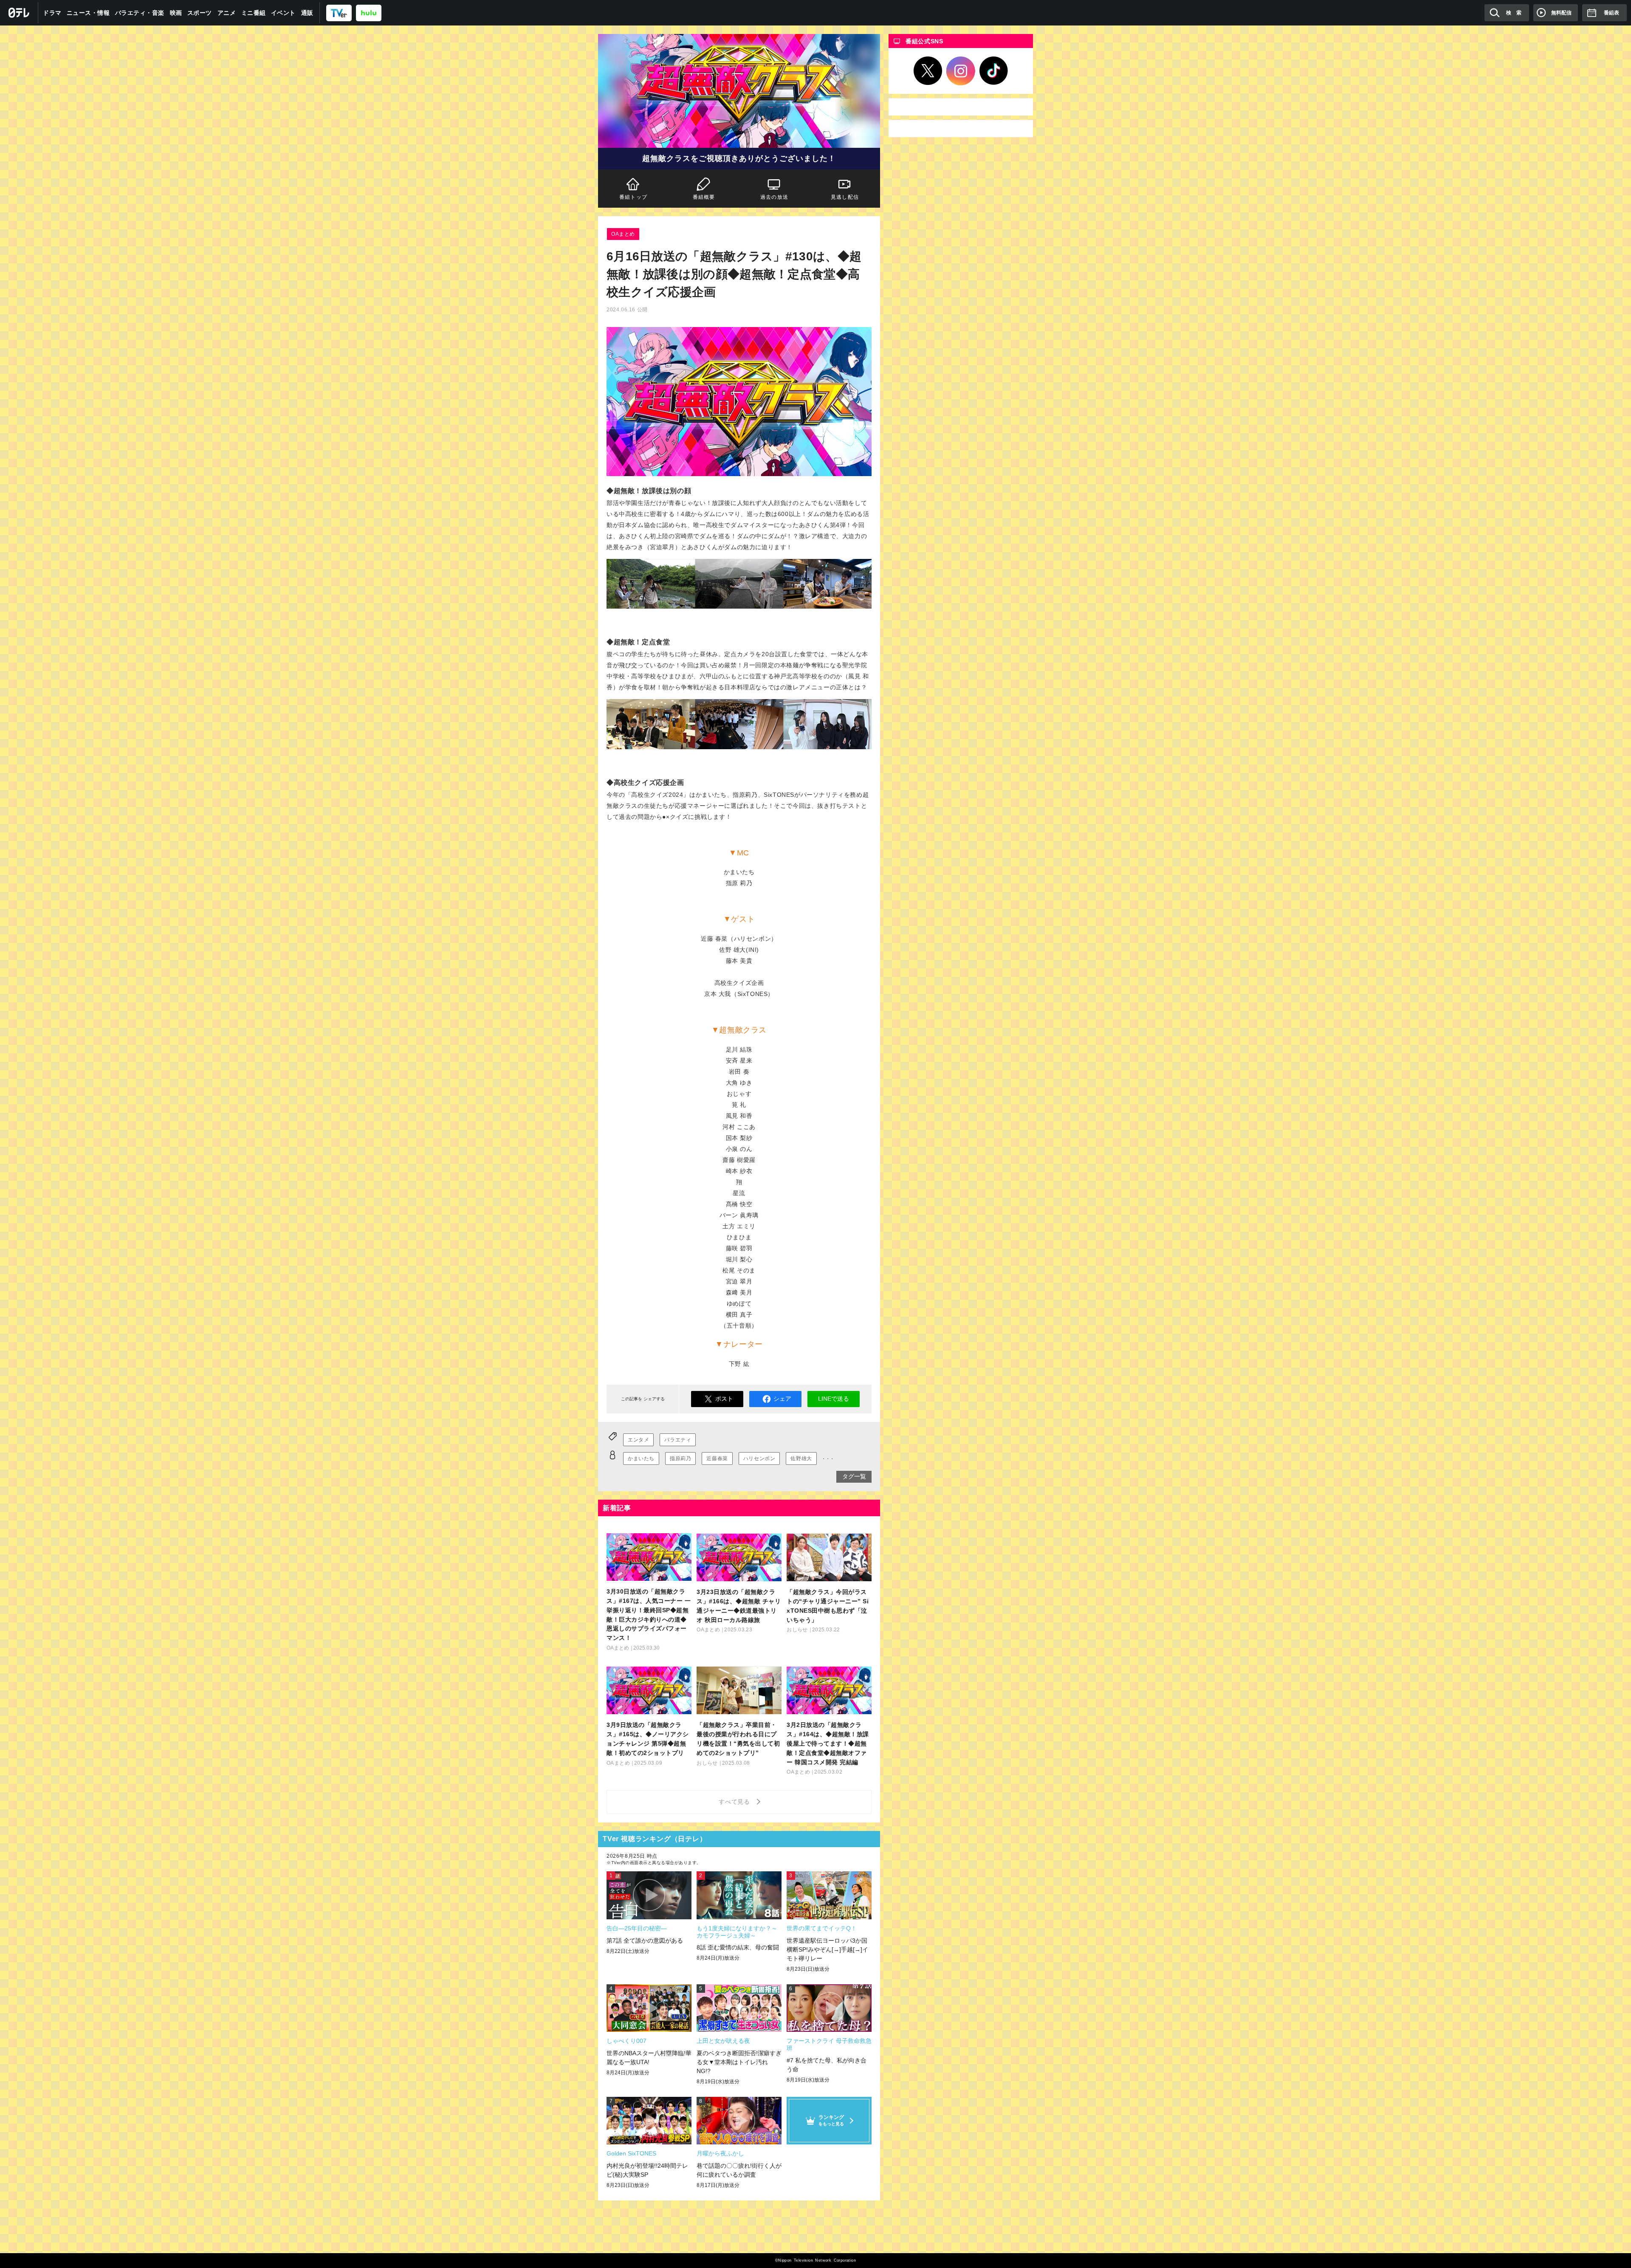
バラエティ (678, 1440)
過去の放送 (774, 197)
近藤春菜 (717, 1458)
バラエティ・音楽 (140, 13)
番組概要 (704, 197)
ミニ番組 (254, 13)
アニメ (227, 13)
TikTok (994, 71)
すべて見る (736, 1802)
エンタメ (638, 1440)
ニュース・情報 (88, 13)
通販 (307, 13)
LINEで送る (834, 1399)
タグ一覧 (854, 1476)
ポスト (724, 1399)
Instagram (961, 71)
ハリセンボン (759, 1458)
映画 (176, 13)
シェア (782, 1399)
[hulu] (369, 13)
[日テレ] (19, 13)
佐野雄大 (801, 1458)
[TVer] (339, 13)
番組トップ (633, 197)
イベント (283, 13)
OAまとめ (623, 234)
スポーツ (200, 13)
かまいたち (641, 1458)
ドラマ (52, 13)
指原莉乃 (680, 1458)
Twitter (928, 71)
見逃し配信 (845, 197)
